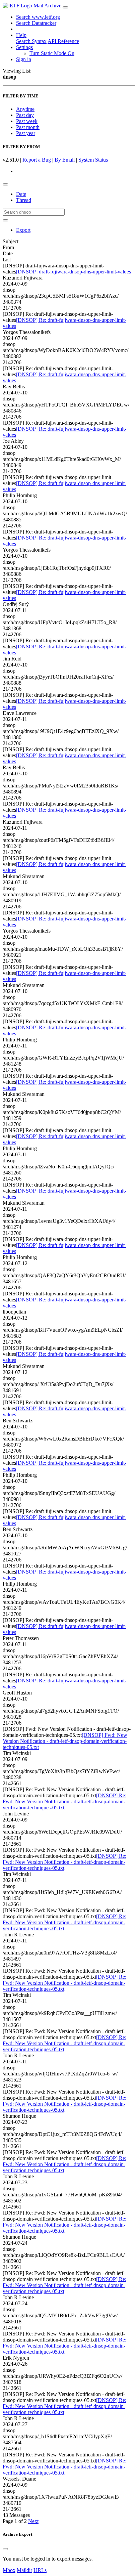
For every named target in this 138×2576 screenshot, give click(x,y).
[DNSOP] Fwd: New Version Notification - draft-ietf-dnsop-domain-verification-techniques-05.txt (65, 1741)
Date (21, 194)
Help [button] (21, 35)
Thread (24, 200)
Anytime (25, 109)
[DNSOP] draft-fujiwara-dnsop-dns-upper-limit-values (74, 272)
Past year (26, 133)
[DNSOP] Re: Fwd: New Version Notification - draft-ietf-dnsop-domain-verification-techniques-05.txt (64, 1801)
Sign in (24, 59)
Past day (25, 115)
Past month (28, 127)
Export (23, 230)
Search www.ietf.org (38, 17)
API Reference (63, 41)
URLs (40, 2570)
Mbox (9, 2570)
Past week (27, 121)
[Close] (5, 2549)
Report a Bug (37, 160)
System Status (93, 160)
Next (33, 2521)
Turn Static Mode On (52, 53)
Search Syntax (31, 41)
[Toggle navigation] (65, 7)
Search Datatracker (36, 23)
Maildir (24, 2570)
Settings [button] (24, 47)
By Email (65, 160)
